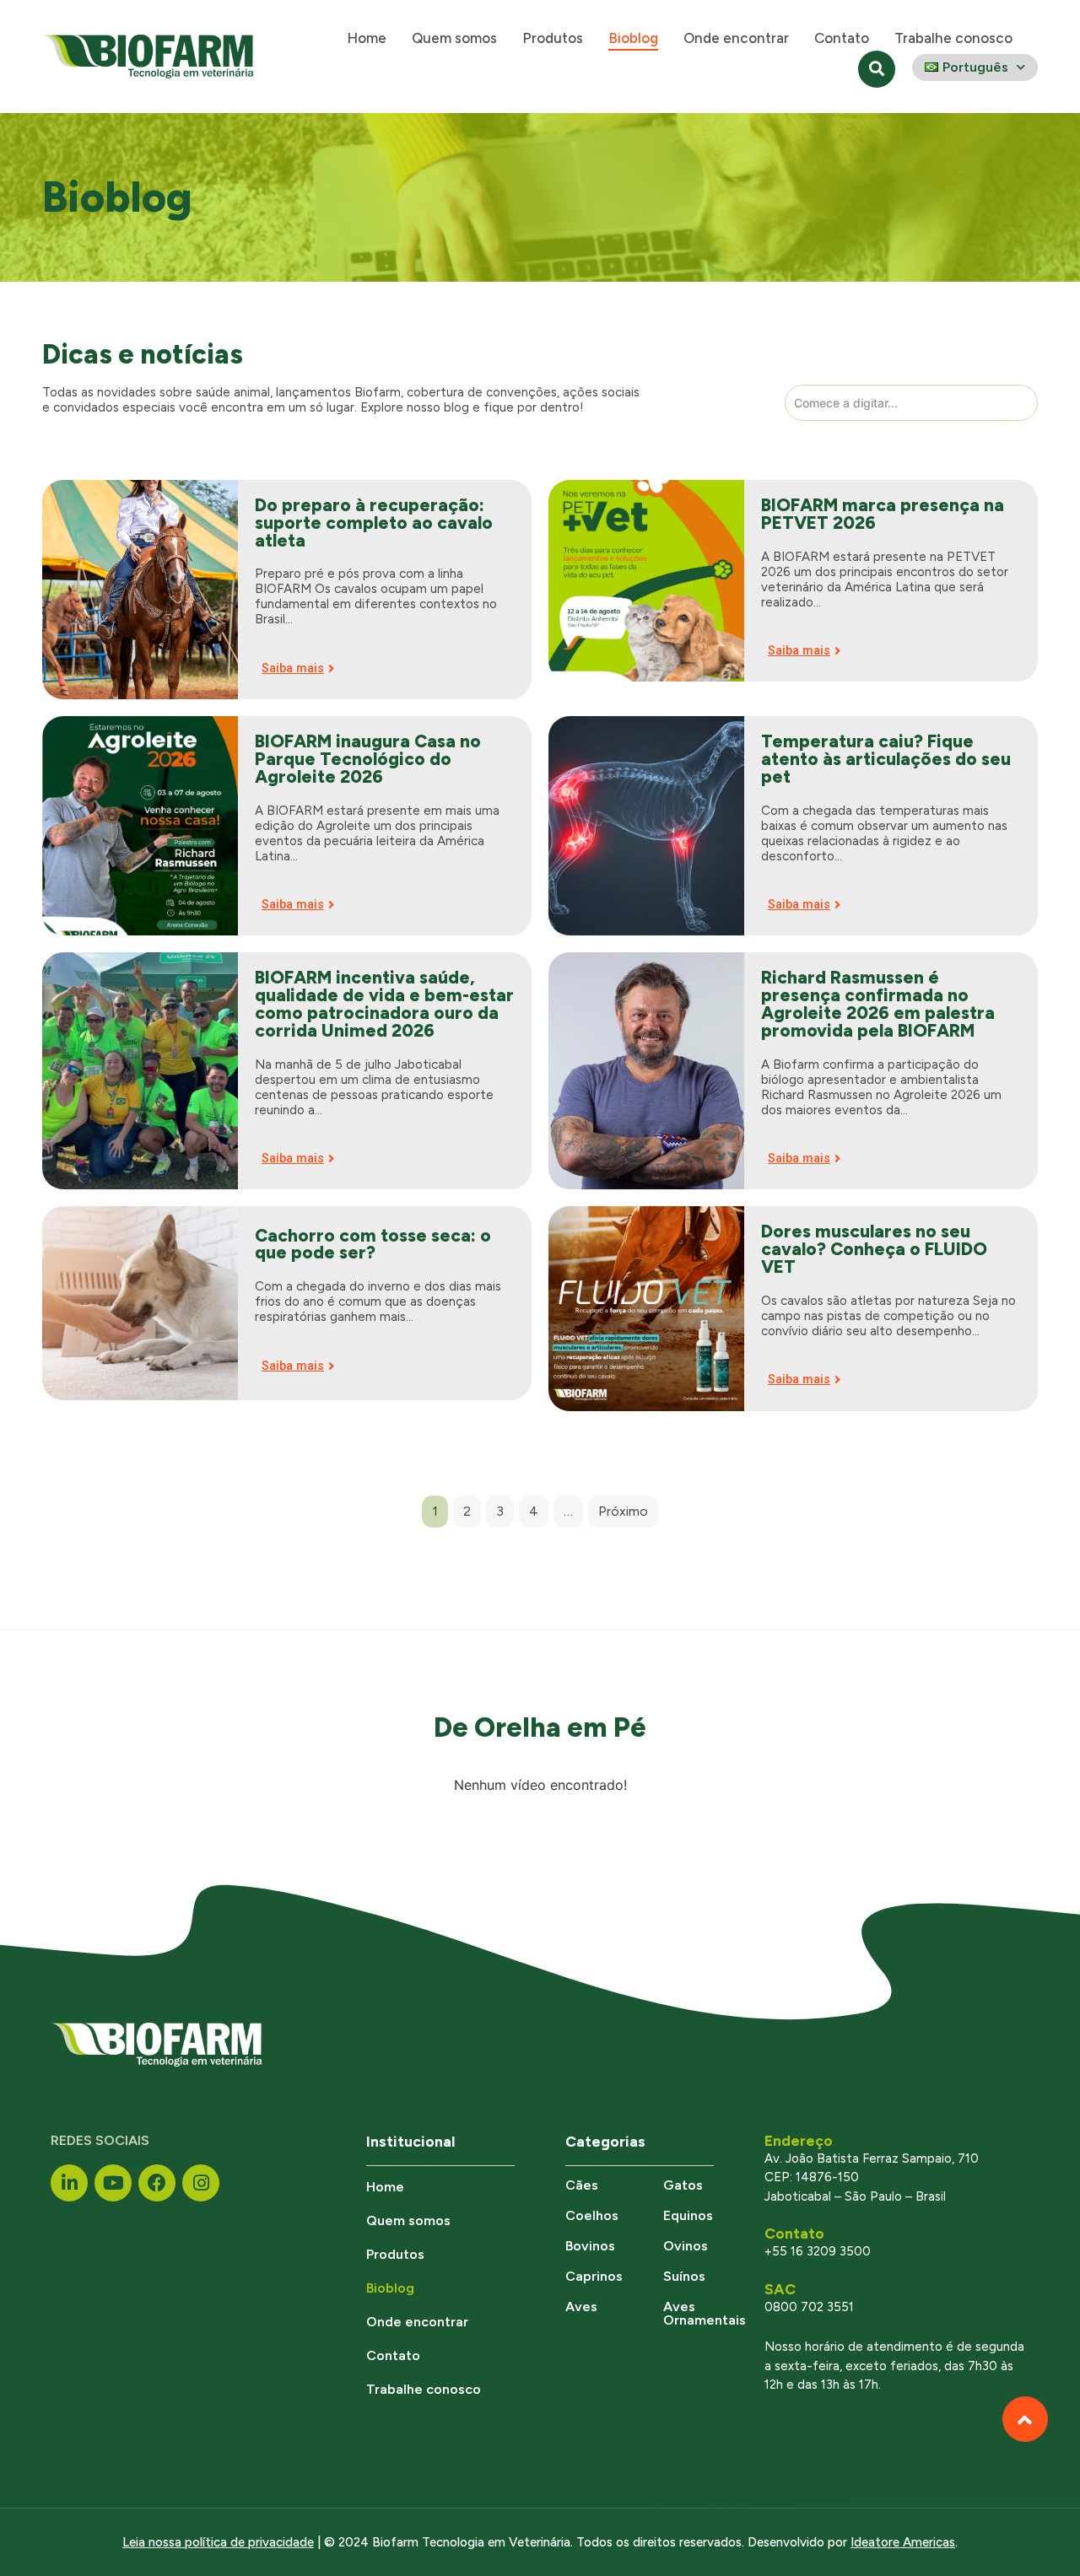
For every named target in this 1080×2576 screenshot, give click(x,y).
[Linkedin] (69, 2183)
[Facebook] (157, 2183)
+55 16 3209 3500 (818, 2251)
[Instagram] (201, 2183)
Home (367, 38)
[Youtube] (113, 2183)
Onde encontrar (736, 38)
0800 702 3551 (809, 2307)
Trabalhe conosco (953, 38)
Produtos (553, 38)
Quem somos (454, 38)
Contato (842, 38)
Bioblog (633, 38)
